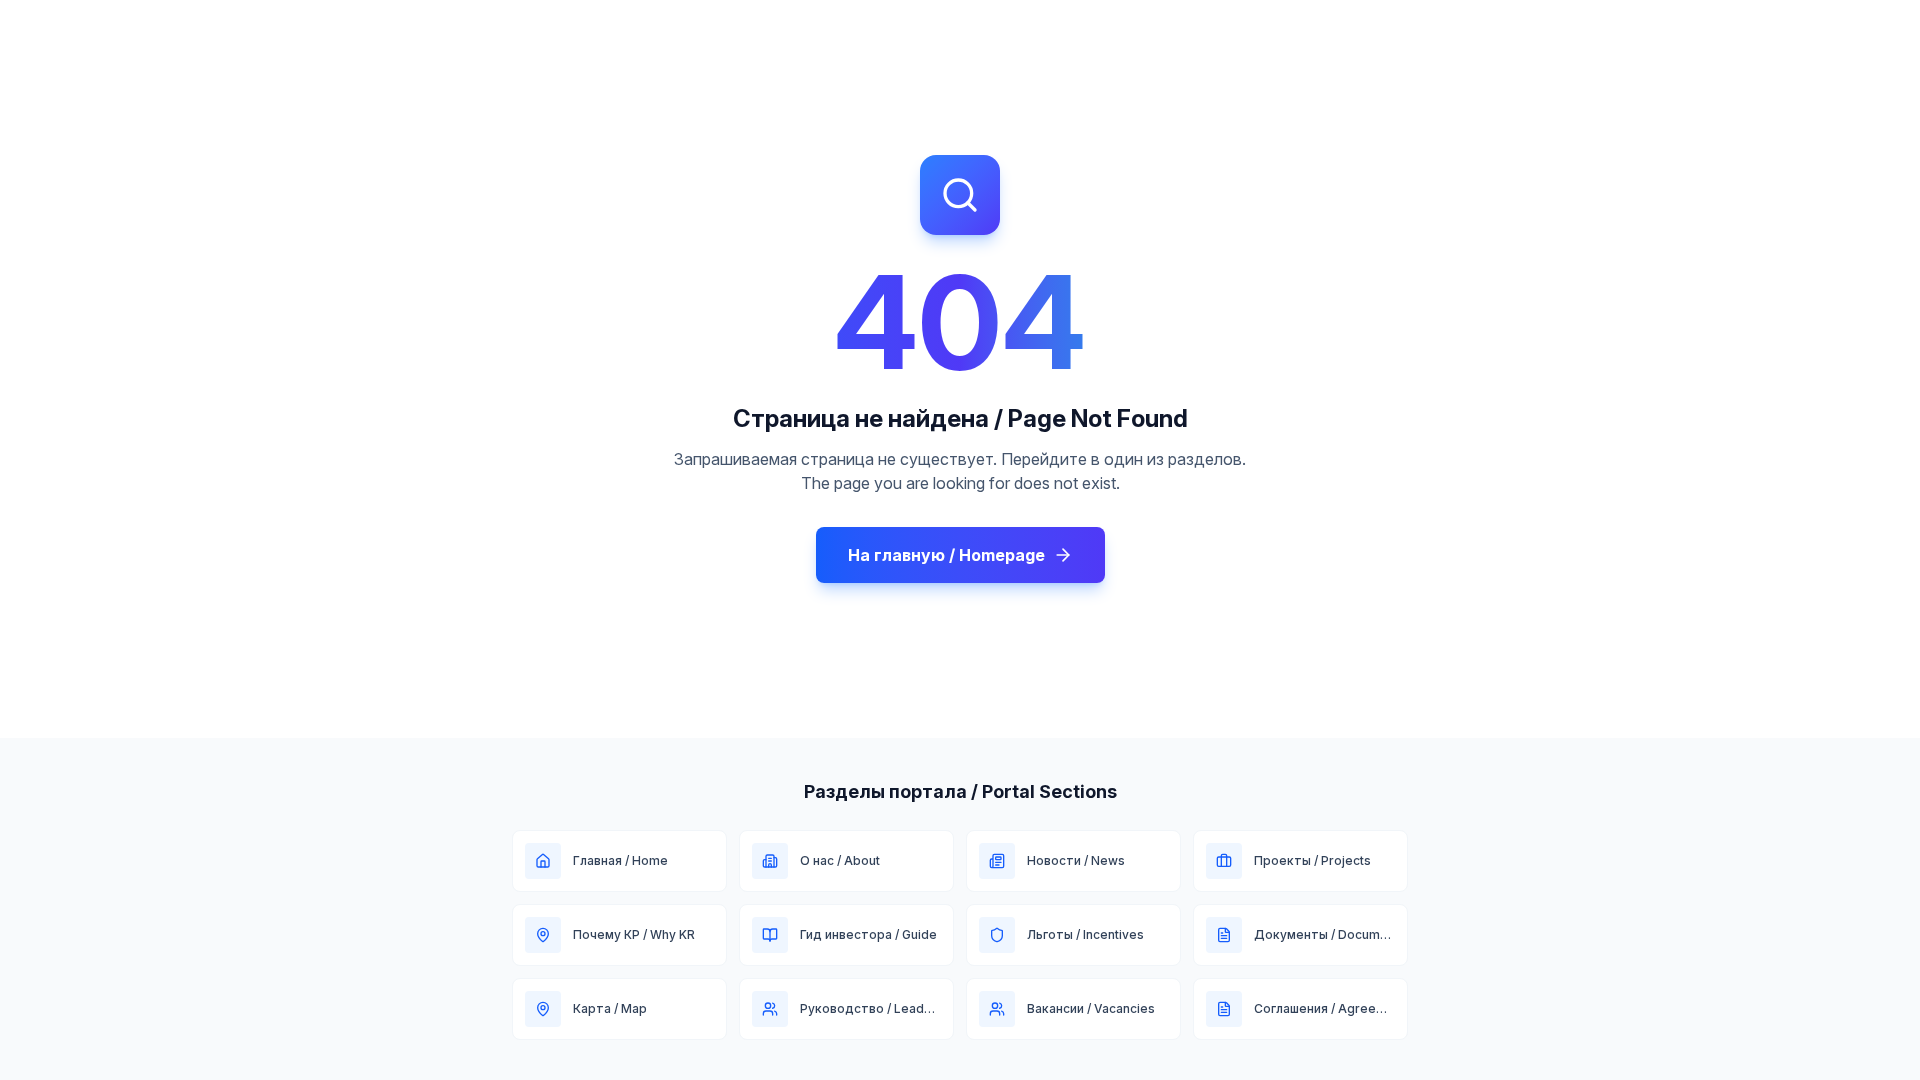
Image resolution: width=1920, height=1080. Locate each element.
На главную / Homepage (946, 555)
